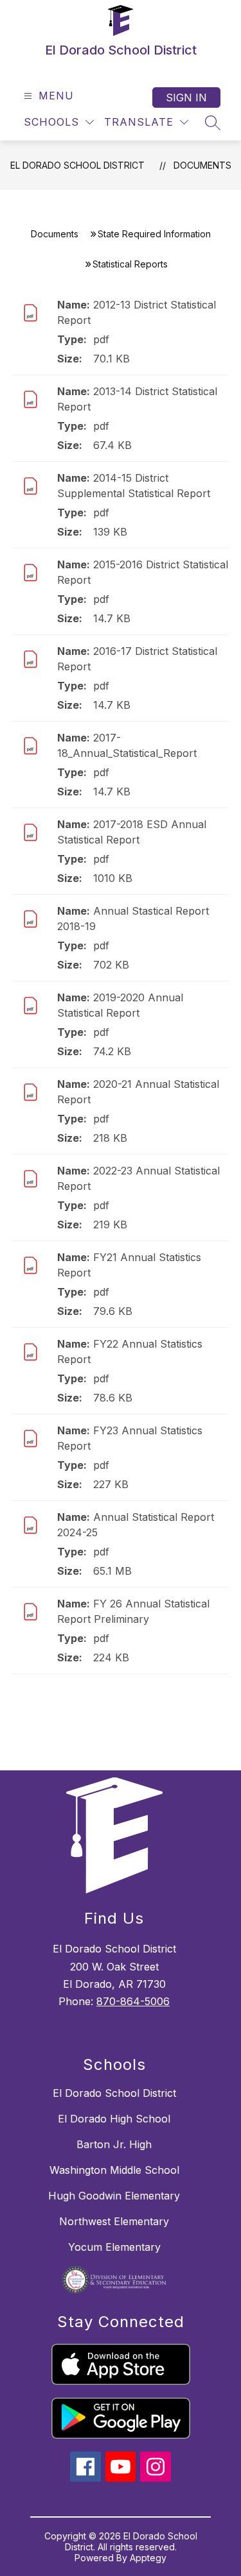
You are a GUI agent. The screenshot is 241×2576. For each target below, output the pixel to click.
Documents (202, 165)
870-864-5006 (133, 2001)
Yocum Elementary (114, 2247)
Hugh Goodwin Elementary (114, 2196)
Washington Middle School (114, 2170)
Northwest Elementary (114, 2221)
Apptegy (148, 2558)
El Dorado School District (77, 165)
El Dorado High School (114, 2119)
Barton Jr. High (114, 2144)
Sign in (186, 97)
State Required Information (154, 234)
